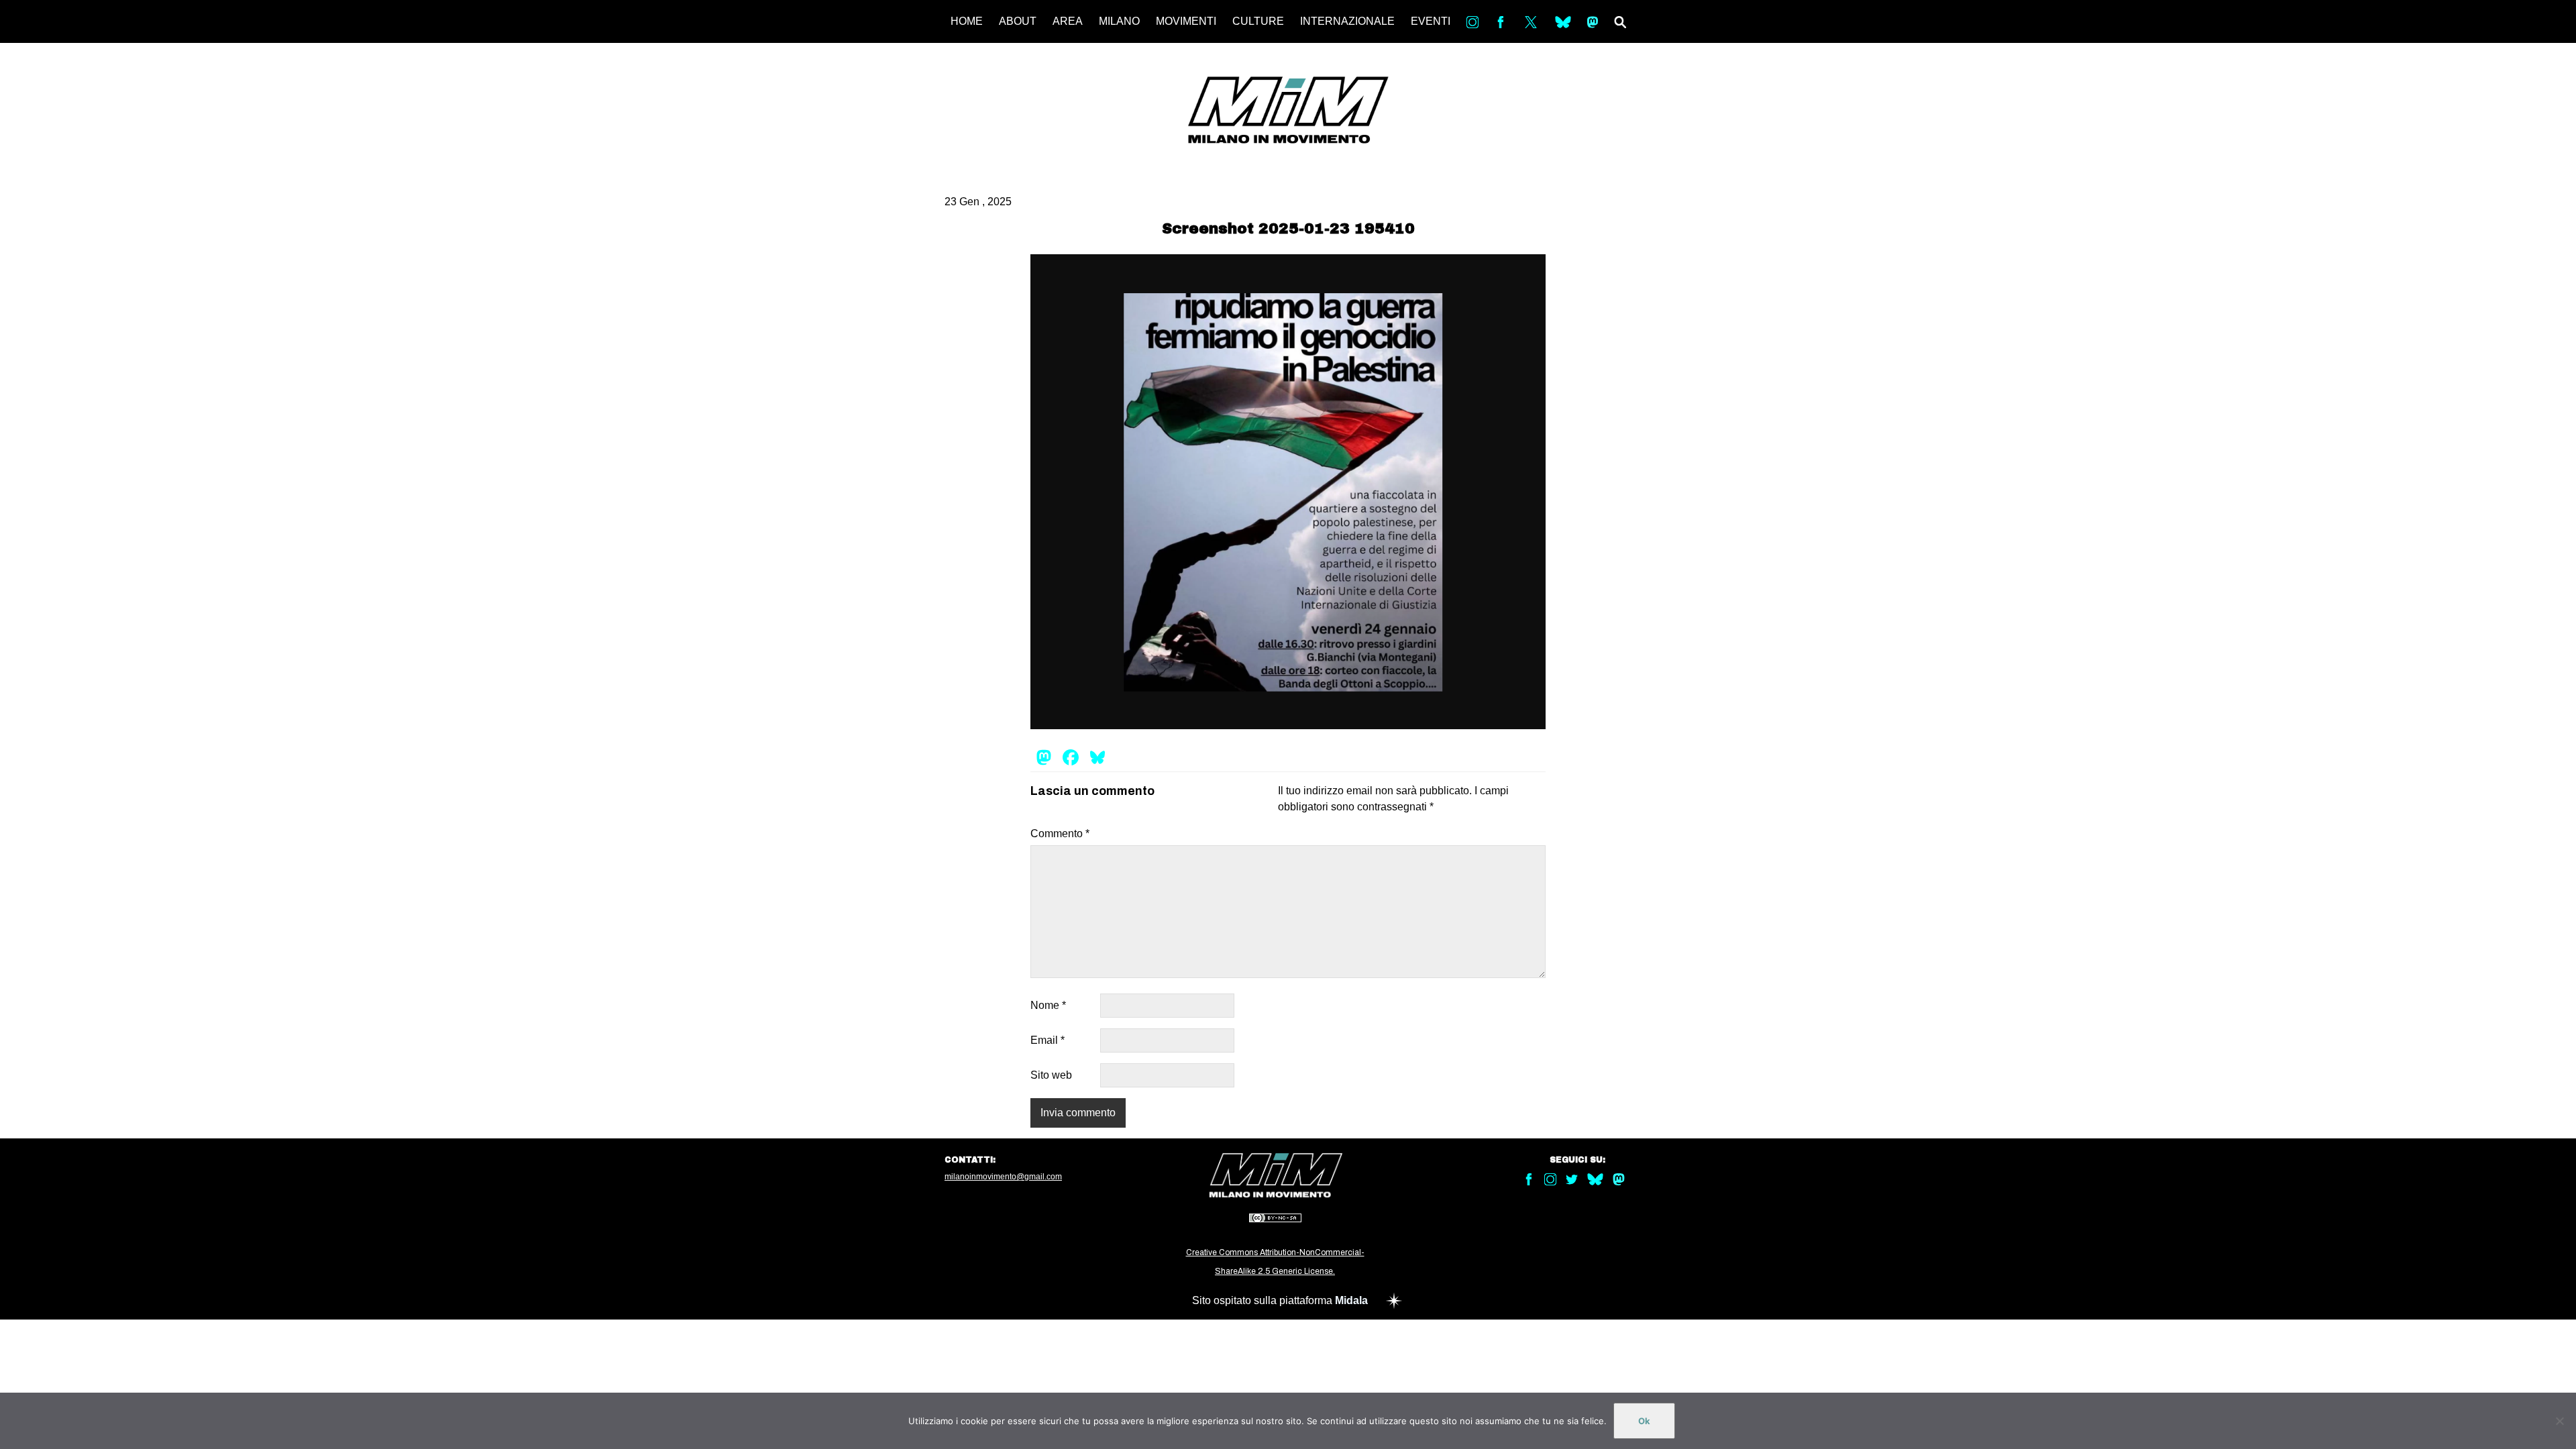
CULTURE (1258, 21)
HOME (967, 21)
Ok (1644, 1421)
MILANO (1119, 21)
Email (1048, 1040)
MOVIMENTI (1186, 21)
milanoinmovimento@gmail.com (1003, 1177)
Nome (1048, 1005)
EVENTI (1431, 21)
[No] (2559, 1421)
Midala (1351, 1300)
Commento (1060, 834)
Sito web (1051, 1075)
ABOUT (1018, 21)
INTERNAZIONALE (1347, 21)
